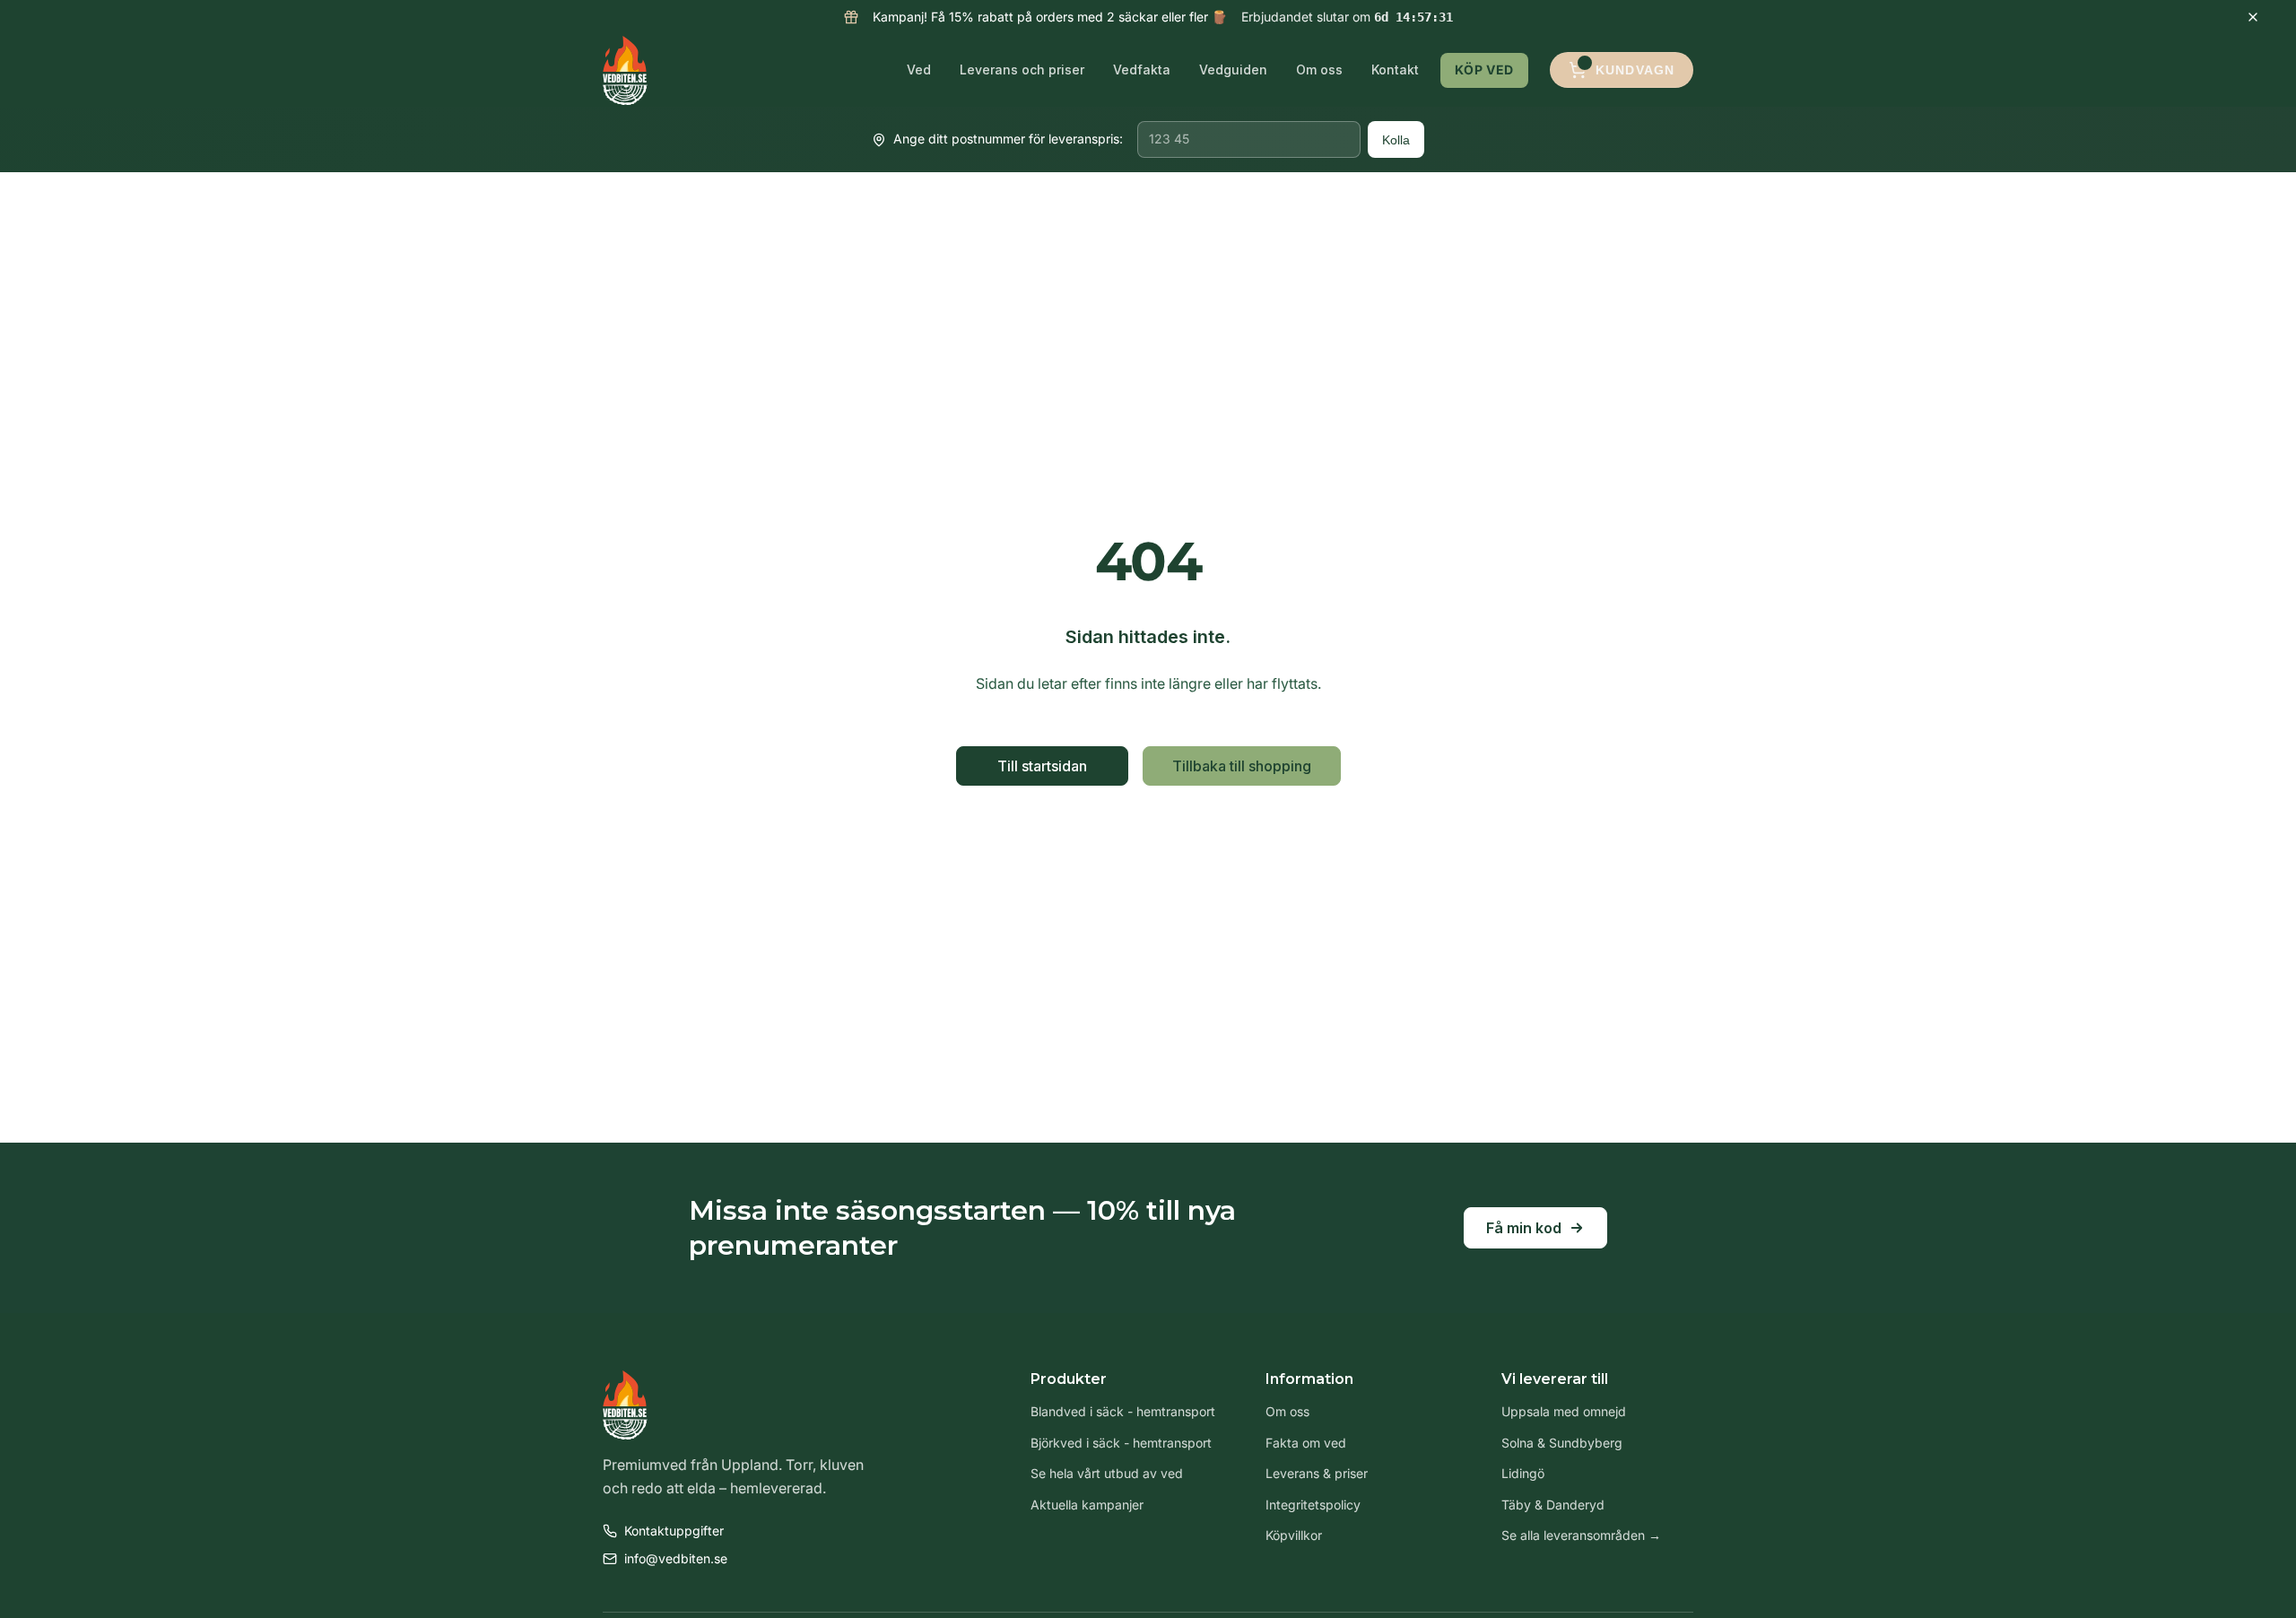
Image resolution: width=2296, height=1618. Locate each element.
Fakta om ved (1306, 1443)
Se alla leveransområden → (1581, 1535)
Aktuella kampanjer (1087, 1505)
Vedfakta (1142, 70)
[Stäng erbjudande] (2253, 17)
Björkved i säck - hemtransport (1121, 1443)
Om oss (1319, 70)
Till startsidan (1042, 766)
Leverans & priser (1317, 1473)
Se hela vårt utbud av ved (1107, 1473)
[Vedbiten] (625, 70)
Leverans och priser (1022, 70)
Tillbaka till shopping (1242, 766)
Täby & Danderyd (1553, 1505)
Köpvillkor (1294, 1535)
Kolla (1396, 140)
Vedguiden (1233, 70)
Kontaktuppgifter (674, 1531)
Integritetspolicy (1313, 1505)
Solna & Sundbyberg (1562, 1443)
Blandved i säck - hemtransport (1123, 1411)
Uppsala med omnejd (1564, 1411)
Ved (919, 70)
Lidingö (1523, 1473)
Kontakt (1395, 70)
